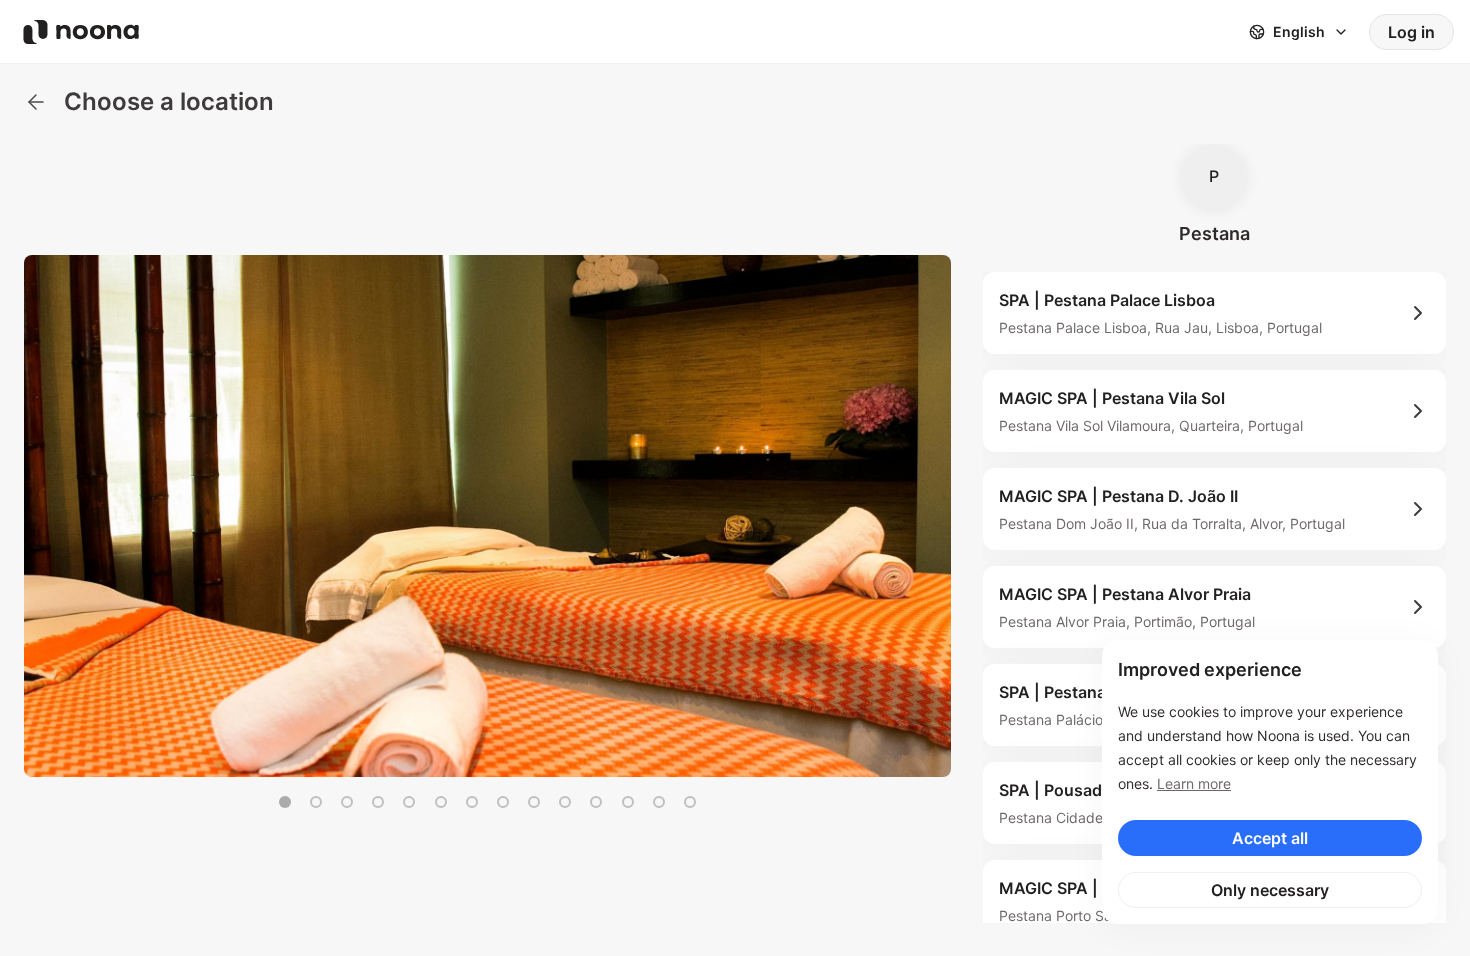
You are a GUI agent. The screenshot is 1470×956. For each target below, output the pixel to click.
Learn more (1194, 783)
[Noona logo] (81, 32)
